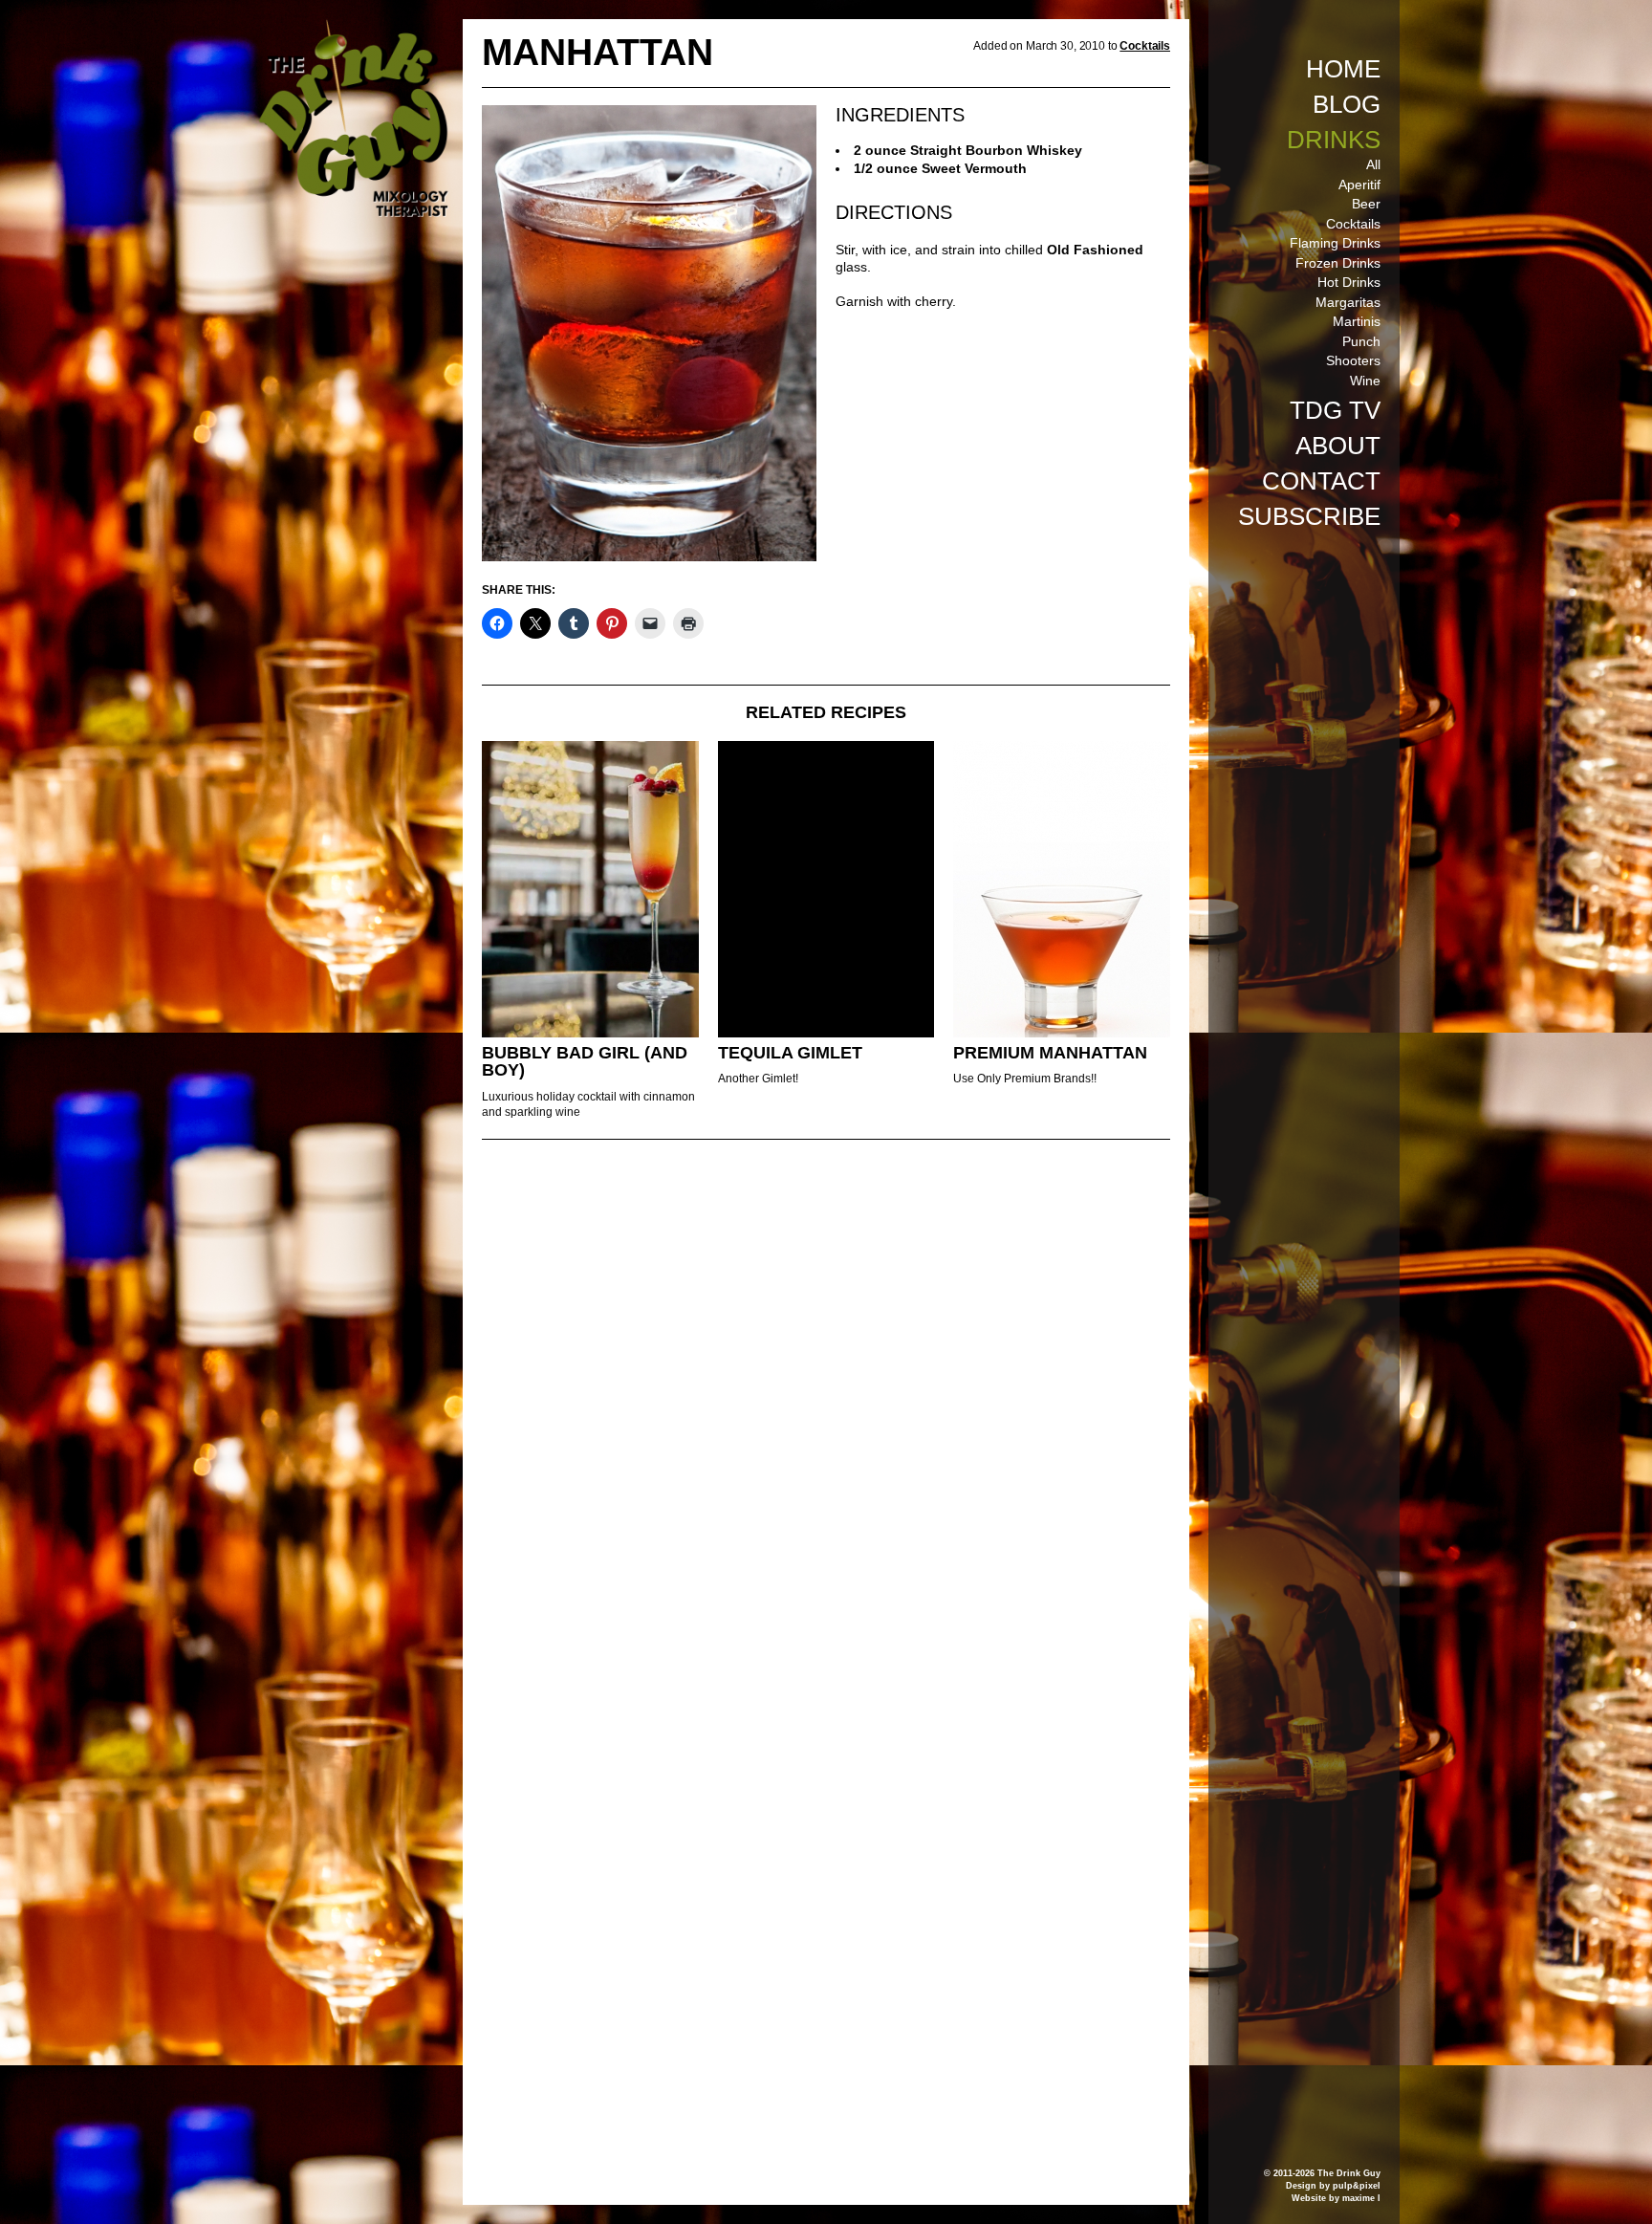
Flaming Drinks (1335, 243)
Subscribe (1309, 516)
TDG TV (1335, 410)
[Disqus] (826, 1415)
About (1338, 446)
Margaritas (1348, 302)
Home (1343, 69)
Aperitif (1359, 185)
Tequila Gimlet (790, 1053)
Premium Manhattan (1050, 1053)
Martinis (1357, 321)
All (1373, 164)
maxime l (1361, 2198)
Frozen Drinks (1338, 263)
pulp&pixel (1357, 2186)
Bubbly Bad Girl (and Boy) (585, 1062)
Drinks (1334, 140)
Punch (1361, 341)
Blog (1347, 104)
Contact (1321, 481)
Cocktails (1353, 224)
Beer (1366, 204)
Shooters (1353, 360)
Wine (1365, 381)
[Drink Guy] (353, 28)
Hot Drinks (1349, 282)
